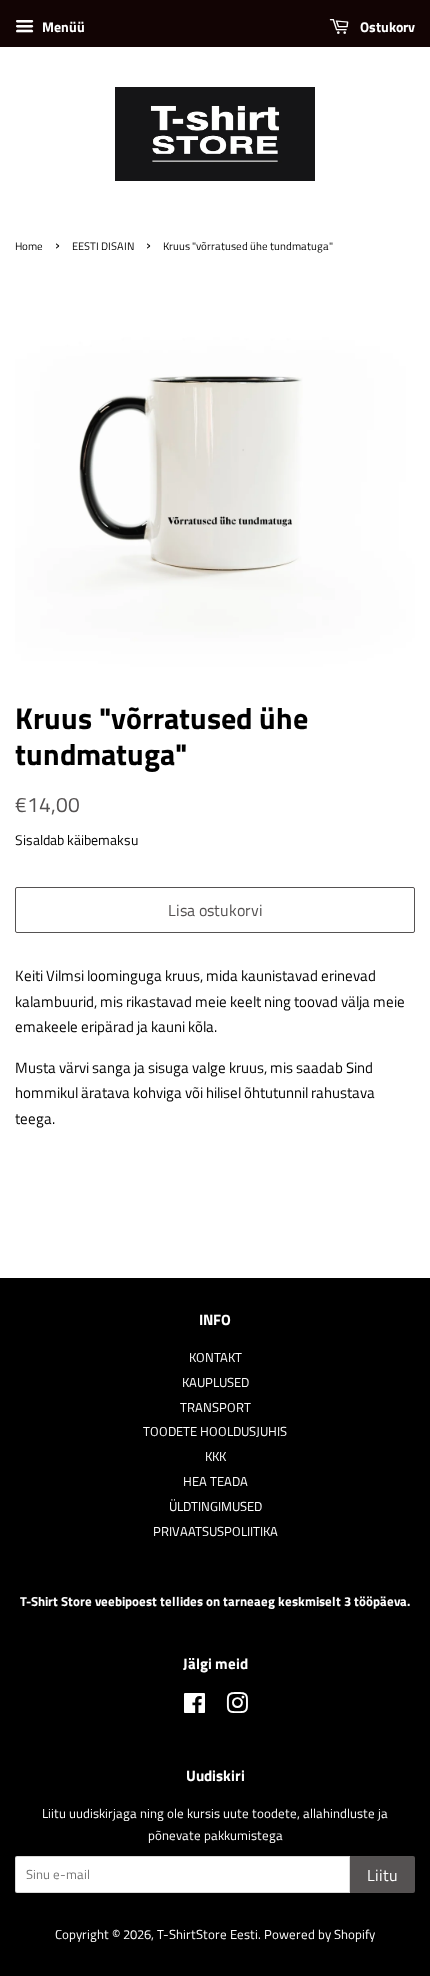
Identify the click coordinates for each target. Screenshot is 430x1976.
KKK (215, 1456)
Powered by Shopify (319, 1934)
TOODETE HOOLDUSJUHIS (215, 1431)
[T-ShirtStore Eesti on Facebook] (194, 1707)
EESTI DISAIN (103, 245)
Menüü (62, 26)
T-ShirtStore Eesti (207, 1934)
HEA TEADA (215, 1481)
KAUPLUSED (215, 1382)
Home (29, 245)
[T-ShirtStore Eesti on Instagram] (237, 1707)
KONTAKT (215, 1357)
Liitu (382, 1875)
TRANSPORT (215, 1407)
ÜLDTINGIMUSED (215, 1506)
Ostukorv (386, 26)
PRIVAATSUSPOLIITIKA (215, 1531)
